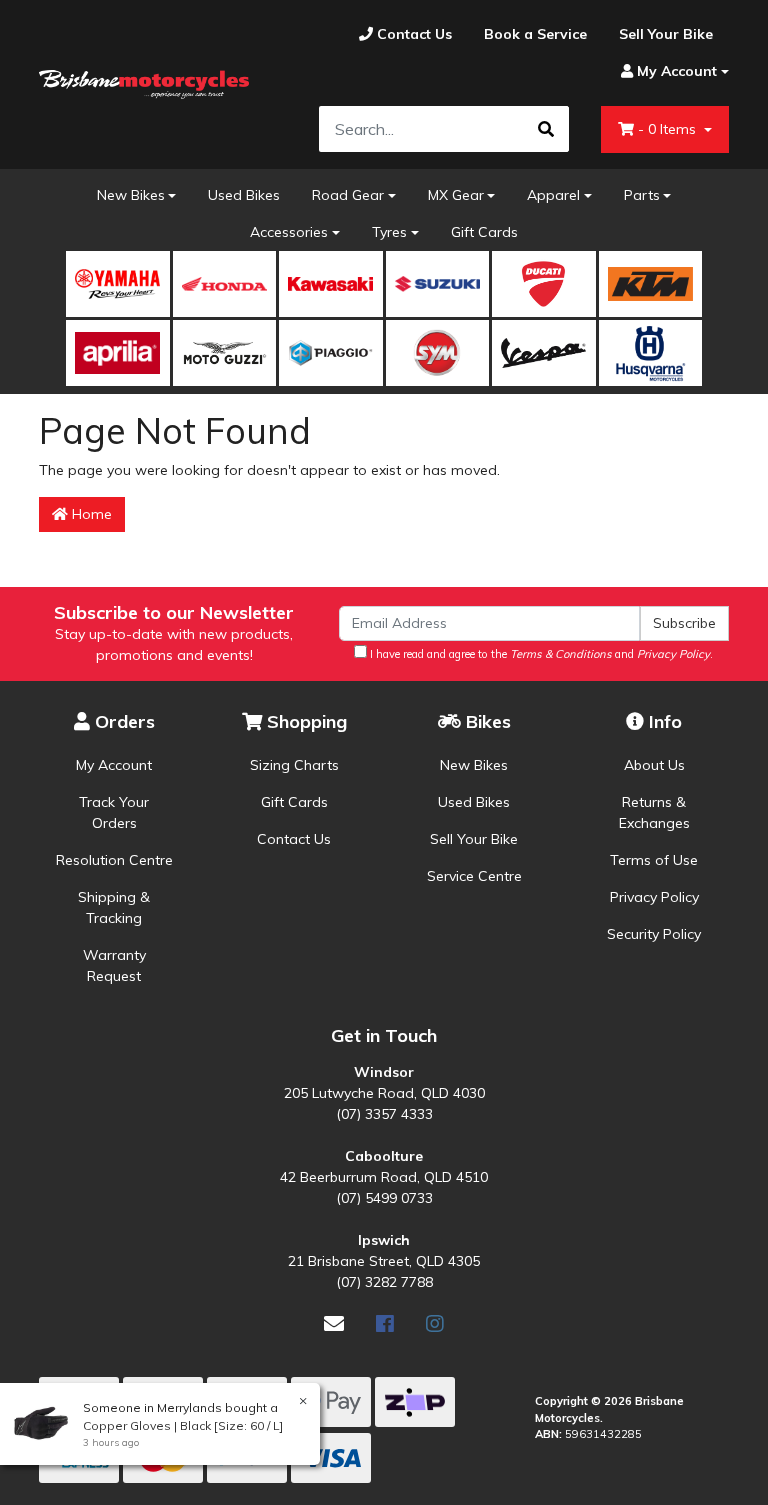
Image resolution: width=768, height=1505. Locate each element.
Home (90, 514)
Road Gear (348, 195)
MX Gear (456, 195)
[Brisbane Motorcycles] (144, 85)
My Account (114, 765)
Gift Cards (484, 232)
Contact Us (294, 839)
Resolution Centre (114, 860)
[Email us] (334, 1323)
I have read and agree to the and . (540, 654)
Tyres (389, 232)
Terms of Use (654, 860)
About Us (654, 765)
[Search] (546, 129)
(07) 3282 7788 (384, 1282)
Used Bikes (244, 195)
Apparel (553, 195)
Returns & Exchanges (654, 812)
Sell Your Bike (474, 839)
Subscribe (684, 623)
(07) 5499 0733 (384, 1198)
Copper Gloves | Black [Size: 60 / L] (183, 1425)
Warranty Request (114, 965)
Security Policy (654, 934)
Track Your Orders (114, 812)
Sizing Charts (294, 765)
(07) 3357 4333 (384, 1114)
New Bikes (131, 195)
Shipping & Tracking (114, 907)
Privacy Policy (654, 897)
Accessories (289, 232)
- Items (669, 129)
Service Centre (474, 876)
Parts (642, 195)
